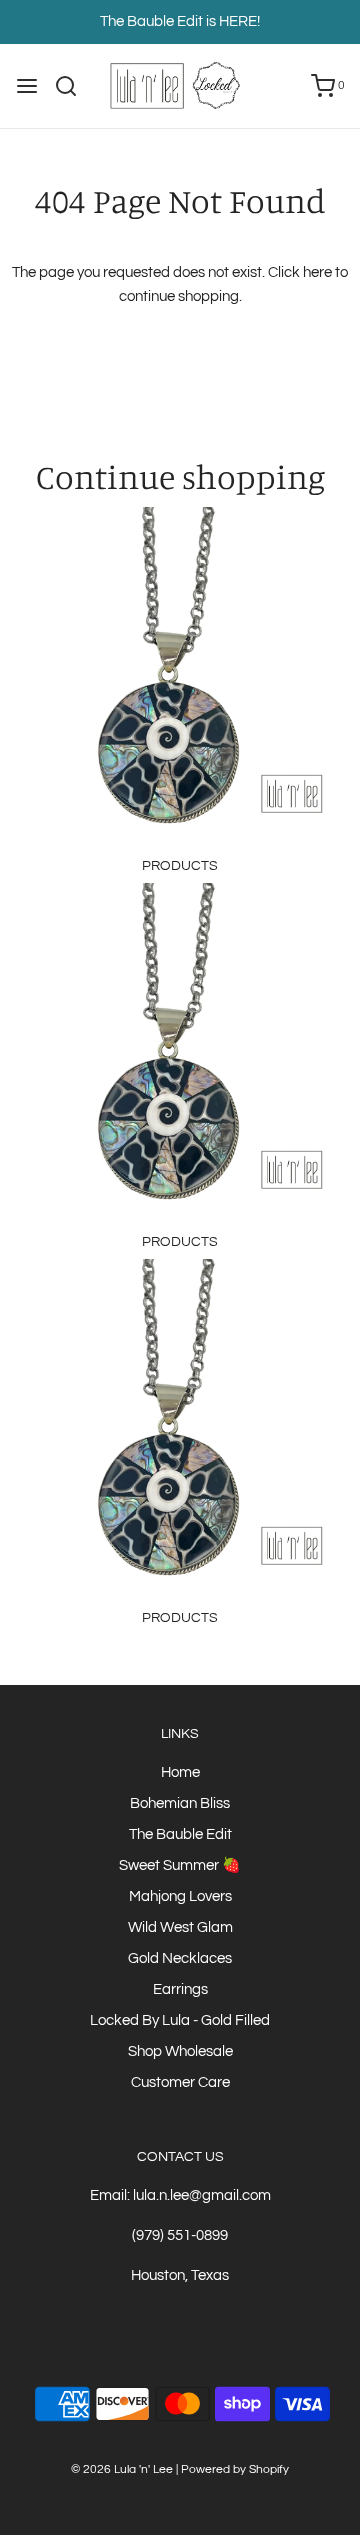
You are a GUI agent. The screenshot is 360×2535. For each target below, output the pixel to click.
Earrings (180, 1989)
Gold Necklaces (180, 1958)
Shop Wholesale (180, 2051)
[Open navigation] (27, 86)
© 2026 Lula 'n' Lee (122, 2469)
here (317, 272)
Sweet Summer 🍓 (180, 1865)
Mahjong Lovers (180, 1896)
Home (180, 1772)
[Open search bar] (73, 86)
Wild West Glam (180, 1927)
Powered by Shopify (235, 2469)
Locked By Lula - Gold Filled (180, 2020)
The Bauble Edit (180, 1834)
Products (180, 866)
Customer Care (180, 2082)
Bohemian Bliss (180, 1803)
